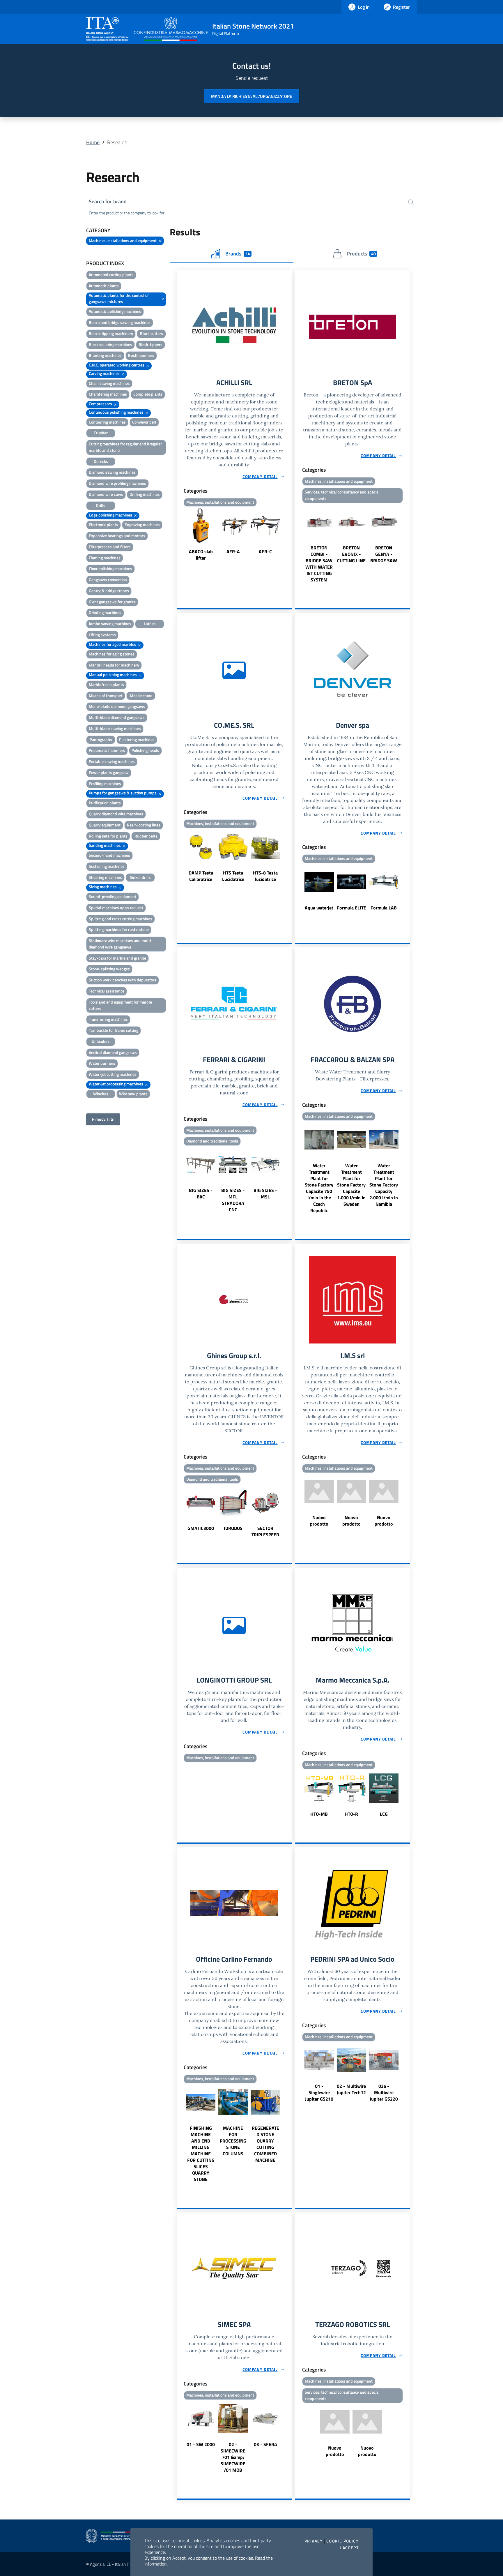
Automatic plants (104, 286)
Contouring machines (107, 422)
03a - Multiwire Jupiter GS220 (384, 2092)
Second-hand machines (109, 855)
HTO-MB (319, 1814)
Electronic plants (103, 524)
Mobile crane (141, 695)
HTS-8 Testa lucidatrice (265, 876)
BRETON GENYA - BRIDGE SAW (384, 554)
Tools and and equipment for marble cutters (120, 1005)
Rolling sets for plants (108, 836)
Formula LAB (384, 908)
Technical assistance (107, 991)
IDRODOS (233, 1528)
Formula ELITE (351, 908)
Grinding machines (105, 612)
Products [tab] (361, 254)
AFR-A (233, 551)
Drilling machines (145, 494)
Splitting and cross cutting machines (121, 919)
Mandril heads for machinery (114, 665)
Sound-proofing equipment (113, 896)
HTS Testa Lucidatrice (233, 876)
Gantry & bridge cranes (109, 591)
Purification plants (105, 803)
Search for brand (108, 201)
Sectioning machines (107, 866)
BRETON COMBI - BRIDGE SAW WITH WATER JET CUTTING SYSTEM (319, 564)
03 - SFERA (265, 2444)
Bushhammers (141, 355)
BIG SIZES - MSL (265, 1193)
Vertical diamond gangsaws (113, 1052)
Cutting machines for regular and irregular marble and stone (125, 447)
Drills (101, 505)
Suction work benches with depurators (123, 980)
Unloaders (101, 1041)
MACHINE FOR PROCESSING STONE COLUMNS (233, 2141)
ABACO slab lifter (201, 555)
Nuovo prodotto (319, 1521)
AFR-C (265, 551)
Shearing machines (105, 877)
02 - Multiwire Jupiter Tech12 (351, 2089)
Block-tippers (150, 344)
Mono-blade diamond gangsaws (117, 706)
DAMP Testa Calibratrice (201, 876)
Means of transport (106, 695)
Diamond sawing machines (112, 472)
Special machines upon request (116, 908)
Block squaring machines (110, 344)
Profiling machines (105, 783)
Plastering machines (137, 739)
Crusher (101, 433)
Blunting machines (105, 355)
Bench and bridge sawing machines (120, 322)
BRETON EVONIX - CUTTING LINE (351, 554)
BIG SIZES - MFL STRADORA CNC (233, 1200)
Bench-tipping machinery (111, 333)
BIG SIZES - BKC (201, 1193)
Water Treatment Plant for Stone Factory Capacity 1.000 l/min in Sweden (351, 1185)
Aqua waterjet (319, 908)
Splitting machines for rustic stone (119, 929)
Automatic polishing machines (115, 311)
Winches (101, 1094)
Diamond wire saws (106, 494)
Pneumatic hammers (107, 750)
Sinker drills (140, 877)
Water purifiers (102, 1063)
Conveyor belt (144, 422)
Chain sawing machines (109, 383)
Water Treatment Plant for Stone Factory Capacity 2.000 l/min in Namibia (384, 1185)
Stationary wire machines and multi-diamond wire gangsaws (121, 944)
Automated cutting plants (111, 275)
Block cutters (152, 333)
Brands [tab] (238, 254)
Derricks (101, 461)
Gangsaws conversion (108, 580)
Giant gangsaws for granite (112, 602)
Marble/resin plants (106, 684)
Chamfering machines (108, 394)
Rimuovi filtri (103, 1119)
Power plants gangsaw (109, 772)
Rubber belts (146, 836)
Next (289, 535)
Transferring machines (108, 1019)
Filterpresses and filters (110, 547)
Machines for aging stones (112, 654)
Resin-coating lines (144, 825)
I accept (349, 2548)
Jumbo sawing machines (110, 624)
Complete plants (148, 394)
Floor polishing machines (110, 568)
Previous (179, 535)
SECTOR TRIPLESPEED (265, 1531)
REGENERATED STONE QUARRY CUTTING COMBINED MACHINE (265, 2144)
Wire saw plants (133, 1094)
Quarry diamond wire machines (116, 814)
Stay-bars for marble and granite (117, 958)
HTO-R (351, 1814)
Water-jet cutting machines (113, 1074)
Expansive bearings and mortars (117, 536)
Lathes (150, 624)
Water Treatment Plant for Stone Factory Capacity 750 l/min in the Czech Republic (319, 1188)
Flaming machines (105, 558)
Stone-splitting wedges (109, 969)
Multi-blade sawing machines (115, 728)
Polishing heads (145, 750)
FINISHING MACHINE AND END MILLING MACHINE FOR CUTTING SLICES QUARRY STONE (201, 2154)
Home (93, 142)
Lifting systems (102, 635)
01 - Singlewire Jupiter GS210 (319, 2092)
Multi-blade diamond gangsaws (117, 717)
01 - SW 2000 (201, 2444)
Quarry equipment (105, 825)
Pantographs (101, 739)
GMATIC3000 (201, 1528)
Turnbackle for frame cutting (114, 1030)
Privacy (314, 2541)
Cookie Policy (342, 2541)
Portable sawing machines (112, 761)
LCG (384, 1814)
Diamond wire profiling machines (117, 483)
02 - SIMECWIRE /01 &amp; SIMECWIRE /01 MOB (233, 2457)
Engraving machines (142, 524)
